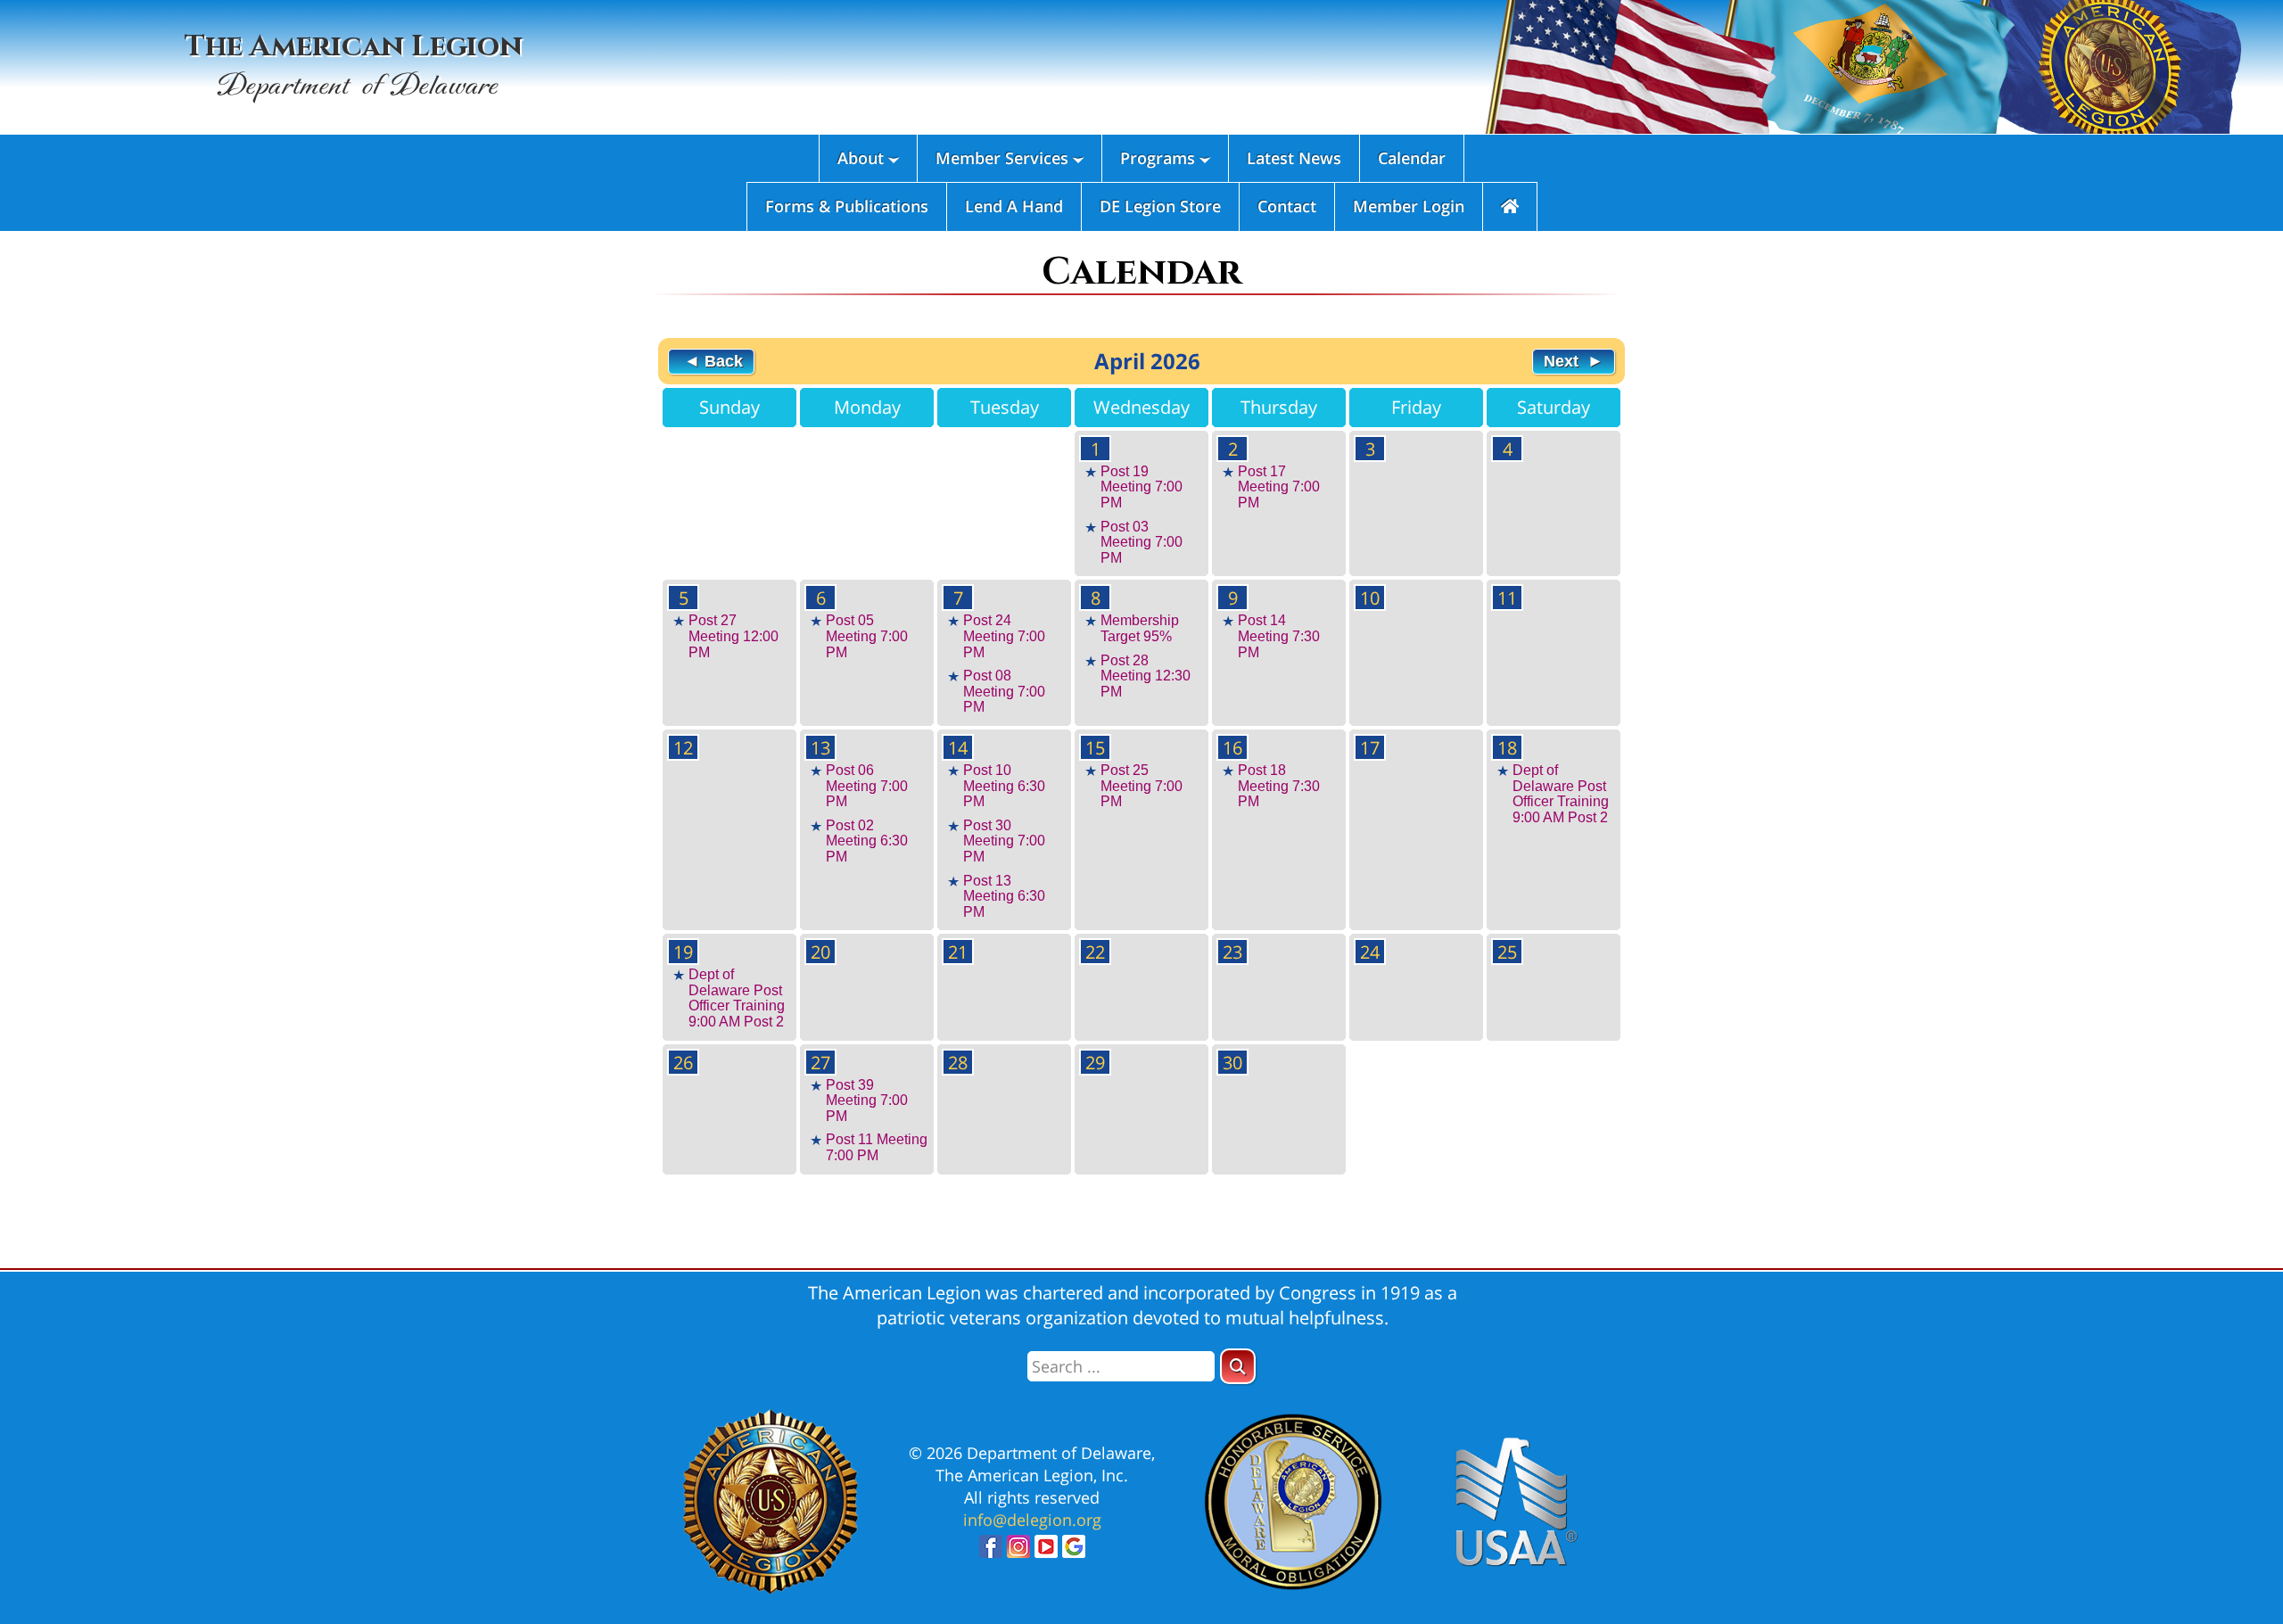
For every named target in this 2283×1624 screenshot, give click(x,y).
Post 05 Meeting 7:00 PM (867, 636)
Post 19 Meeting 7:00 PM (1141, 487)
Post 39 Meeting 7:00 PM (867, 1101)
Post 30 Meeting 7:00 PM (1004, 841)
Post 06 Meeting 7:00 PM (867, 786)
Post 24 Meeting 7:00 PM (1004, 636)
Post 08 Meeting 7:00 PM (1004, 691)
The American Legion (354, 66)
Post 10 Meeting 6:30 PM (1004, 786)
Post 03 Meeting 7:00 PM (1141, 542)
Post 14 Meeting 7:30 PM (1279, 636)
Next (1563, 361)
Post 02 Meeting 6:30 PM (867, 841)
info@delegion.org (1032, 1520)
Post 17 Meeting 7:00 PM (1279, 487)
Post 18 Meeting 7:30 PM (1279, 786)
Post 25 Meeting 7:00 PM (1141, 786)
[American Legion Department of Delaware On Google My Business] (1074, 1551)
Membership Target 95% (1140, 628)
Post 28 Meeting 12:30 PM (1146, 676)
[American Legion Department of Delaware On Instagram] (1018, 1551)
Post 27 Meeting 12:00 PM (734, 636)
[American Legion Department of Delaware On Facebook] (991, 1551)
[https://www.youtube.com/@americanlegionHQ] (1046, 1551)
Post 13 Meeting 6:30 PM (1004, 896)
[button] (1238, 1366)
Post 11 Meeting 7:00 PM (877, 1147)
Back (721, 361)
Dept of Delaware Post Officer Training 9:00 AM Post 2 (1561, 794)
